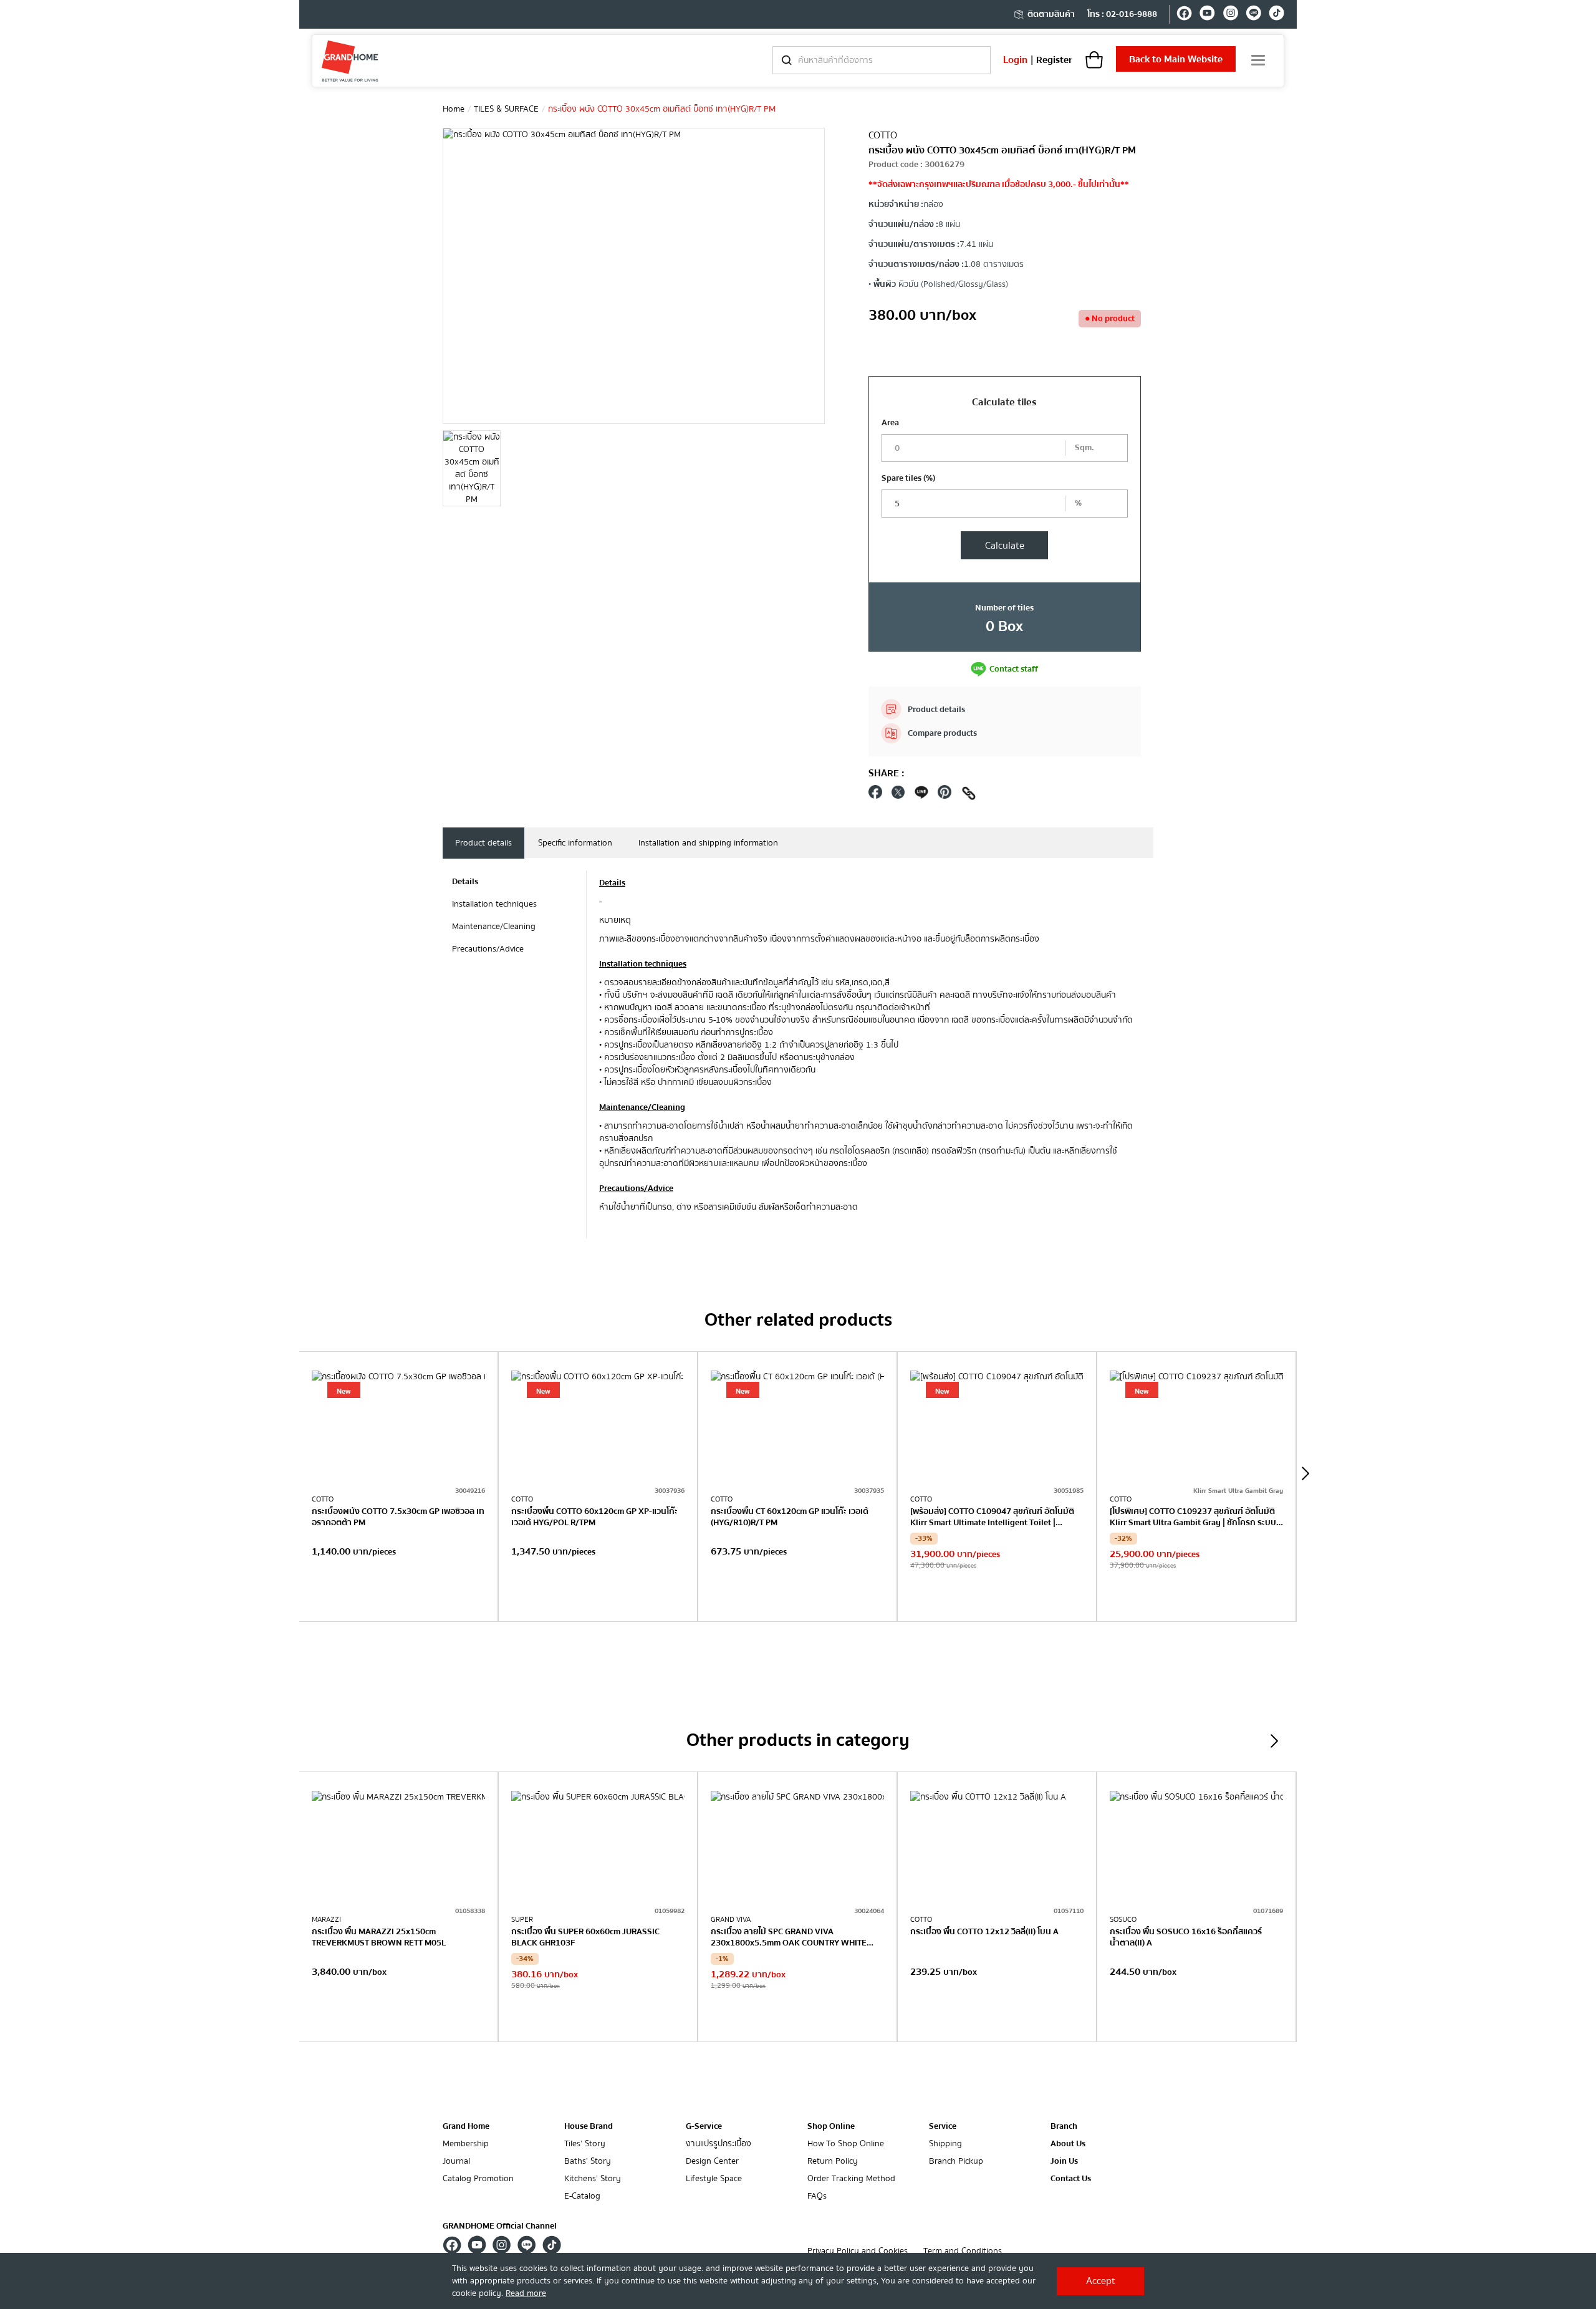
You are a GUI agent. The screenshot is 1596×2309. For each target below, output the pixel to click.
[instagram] (1230, 15)
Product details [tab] (483, 843)
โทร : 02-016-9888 (1122, 14)
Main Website (1176, 59)
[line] (1253, 15)
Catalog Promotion (478, 2179)
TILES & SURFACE (506, 109)
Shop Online (831, 2126)
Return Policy (833, 2162)
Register (1054, 60)
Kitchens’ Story (593, 2179)
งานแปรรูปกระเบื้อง (719, 2144)
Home (454, 109)
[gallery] (472, 468)
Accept (1101, 2281)
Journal (456, 2162)
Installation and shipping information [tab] (708, 843)
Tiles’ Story (585, 2144)
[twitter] (898, 795)
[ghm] (350, 61)
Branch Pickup (956, 2162)
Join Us (1064, 2162)
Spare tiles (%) (908, 478)
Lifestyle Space (714, 2179)
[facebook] (1184, 15)
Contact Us (1071, 2179)
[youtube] (1207, 15)
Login (1015, 60)
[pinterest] (945, 795)
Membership (466, 2144)
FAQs (817, 2196)
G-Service (704, 2126)
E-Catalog (582, 2196)
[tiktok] (1276, 15)
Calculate (1005, 546)
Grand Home (466, 2126)
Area (890, 423)
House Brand (589, 2126)
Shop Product (398, 1596)
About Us (1068, 2144)
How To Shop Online (846, 2144)
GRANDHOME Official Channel (500, 2226)
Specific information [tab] (575, 843)
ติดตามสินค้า (1051, 14)
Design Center (712, 2162)
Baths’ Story (588, 2162)
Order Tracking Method (851, 2179)
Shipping (945, 2144)
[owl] (1305, 1473)
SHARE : (887, 773)
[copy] (969, 795)
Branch (1064, 2127)
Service (943, 2126)
